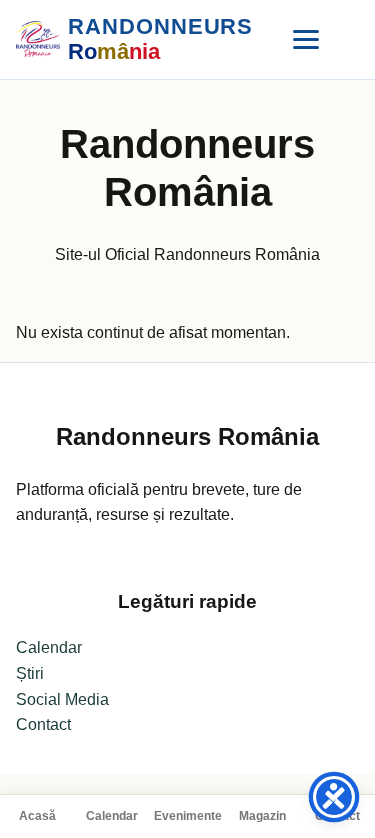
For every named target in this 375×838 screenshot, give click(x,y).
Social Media (62, 699)
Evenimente (188, 816)
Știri (30, 673)
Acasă (37, 816)
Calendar (112, 816)
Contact (43, 724)
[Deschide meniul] (306, 39)
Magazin (262, 816)
